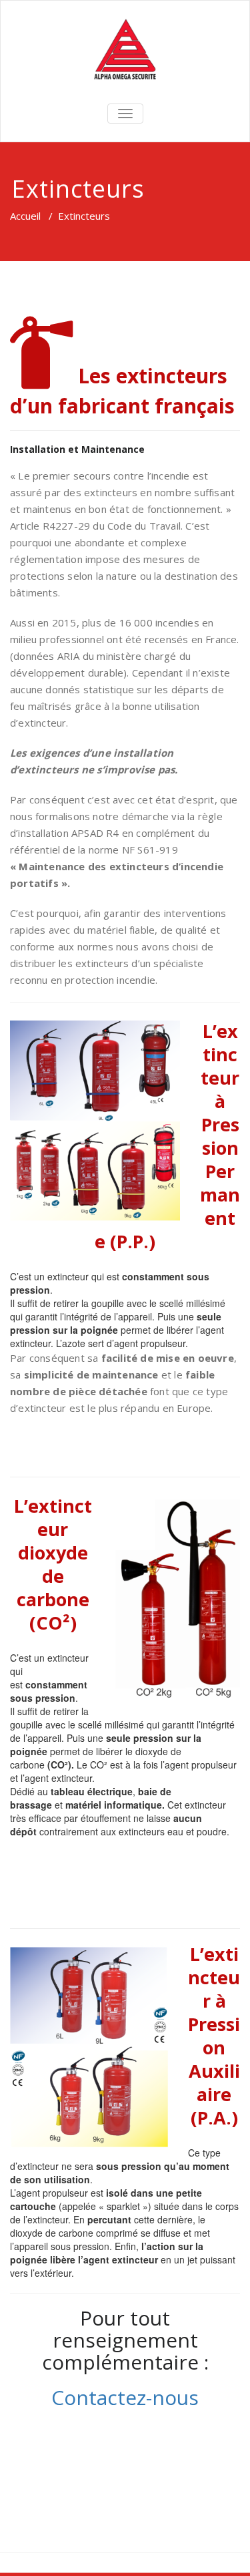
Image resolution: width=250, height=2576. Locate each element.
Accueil (25, 216)
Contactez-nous (125, 2397)
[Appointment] (125, 50)
